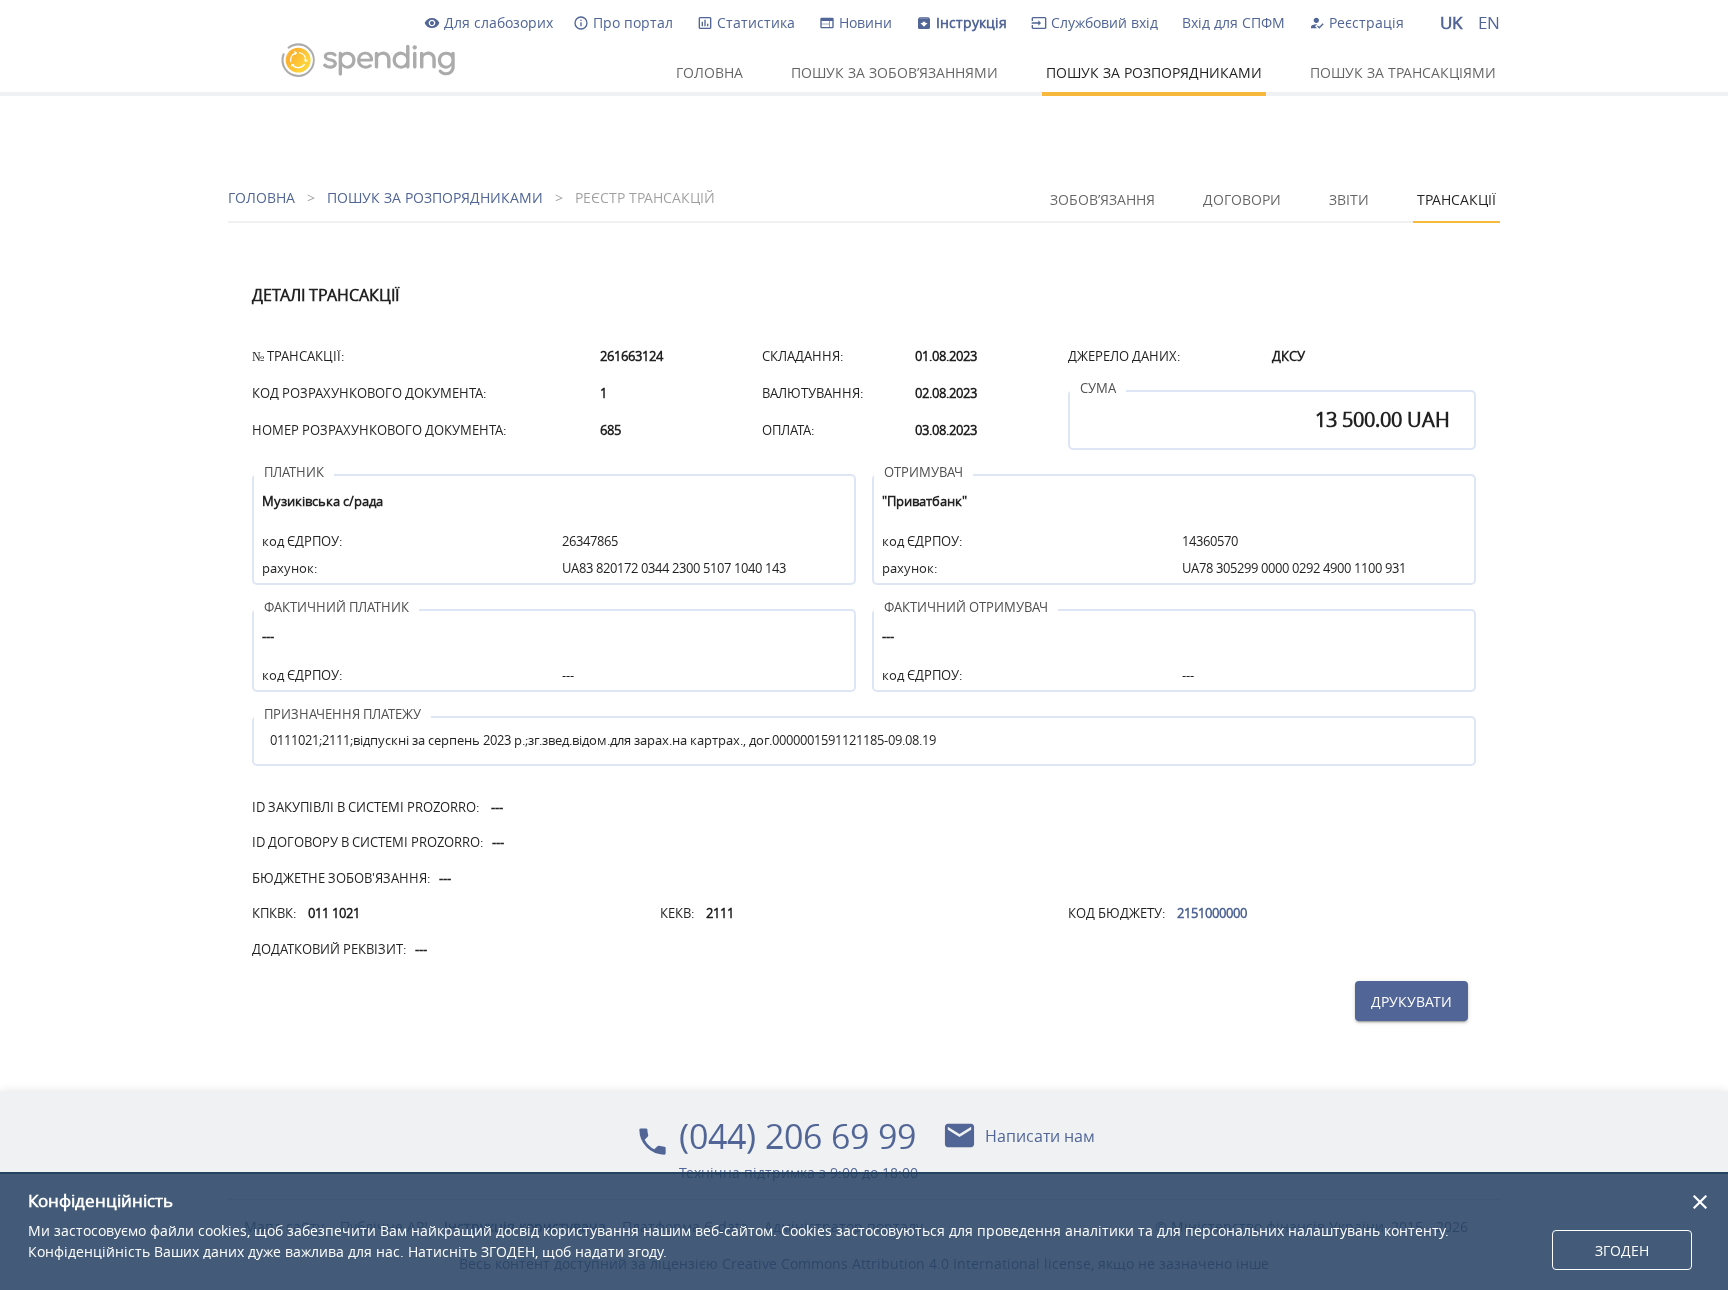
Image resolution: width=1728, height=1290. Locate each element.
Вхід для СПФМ (1233, 22)
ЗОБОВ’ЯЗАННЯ (1102, 198)
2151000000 (1212, 913)
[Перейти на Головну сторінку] (348, 60)
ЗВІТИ (1349, 198)
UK (1451, 22)
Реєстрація (1356, 22)
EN (1489, 22)
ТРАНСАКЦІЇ (1456, 198)
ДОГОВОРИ (1242, 198)
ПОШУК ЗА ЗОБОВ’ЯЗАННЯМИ (894, 71)
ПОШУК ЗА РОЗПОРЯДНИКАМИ (1154, 71)
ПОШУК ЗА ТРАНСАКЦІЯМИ (1403, 71)
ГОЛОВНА (709, 71)
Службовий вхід (1094, 22)
